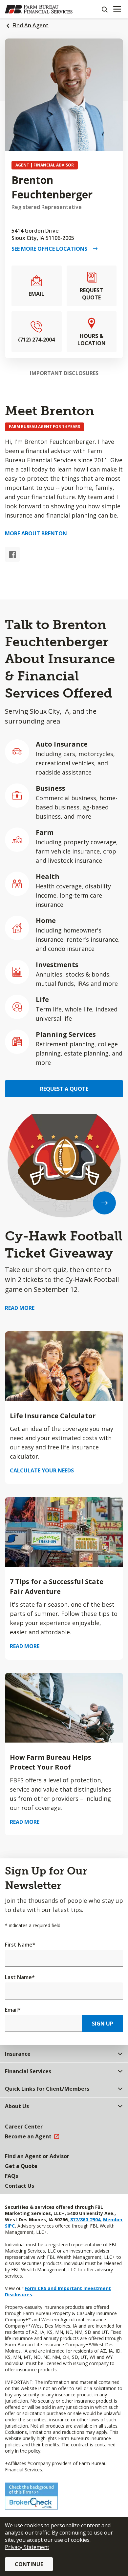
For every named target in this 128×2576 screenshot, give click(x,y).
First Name (20, 1945)
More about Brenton (36, 533)
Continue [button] (29, 2564)
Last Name (20, 1977)
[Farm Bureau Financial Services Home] (39, 9)
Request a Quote (64, 1089)
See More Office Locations (52, 249)
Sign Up (103, 2024)
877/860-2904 (85, 2219)
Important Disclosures (64, 373)
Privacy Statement (27, 2547)
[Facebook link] (12, 554)
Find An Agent (31, 25)
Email (13, 2010)
